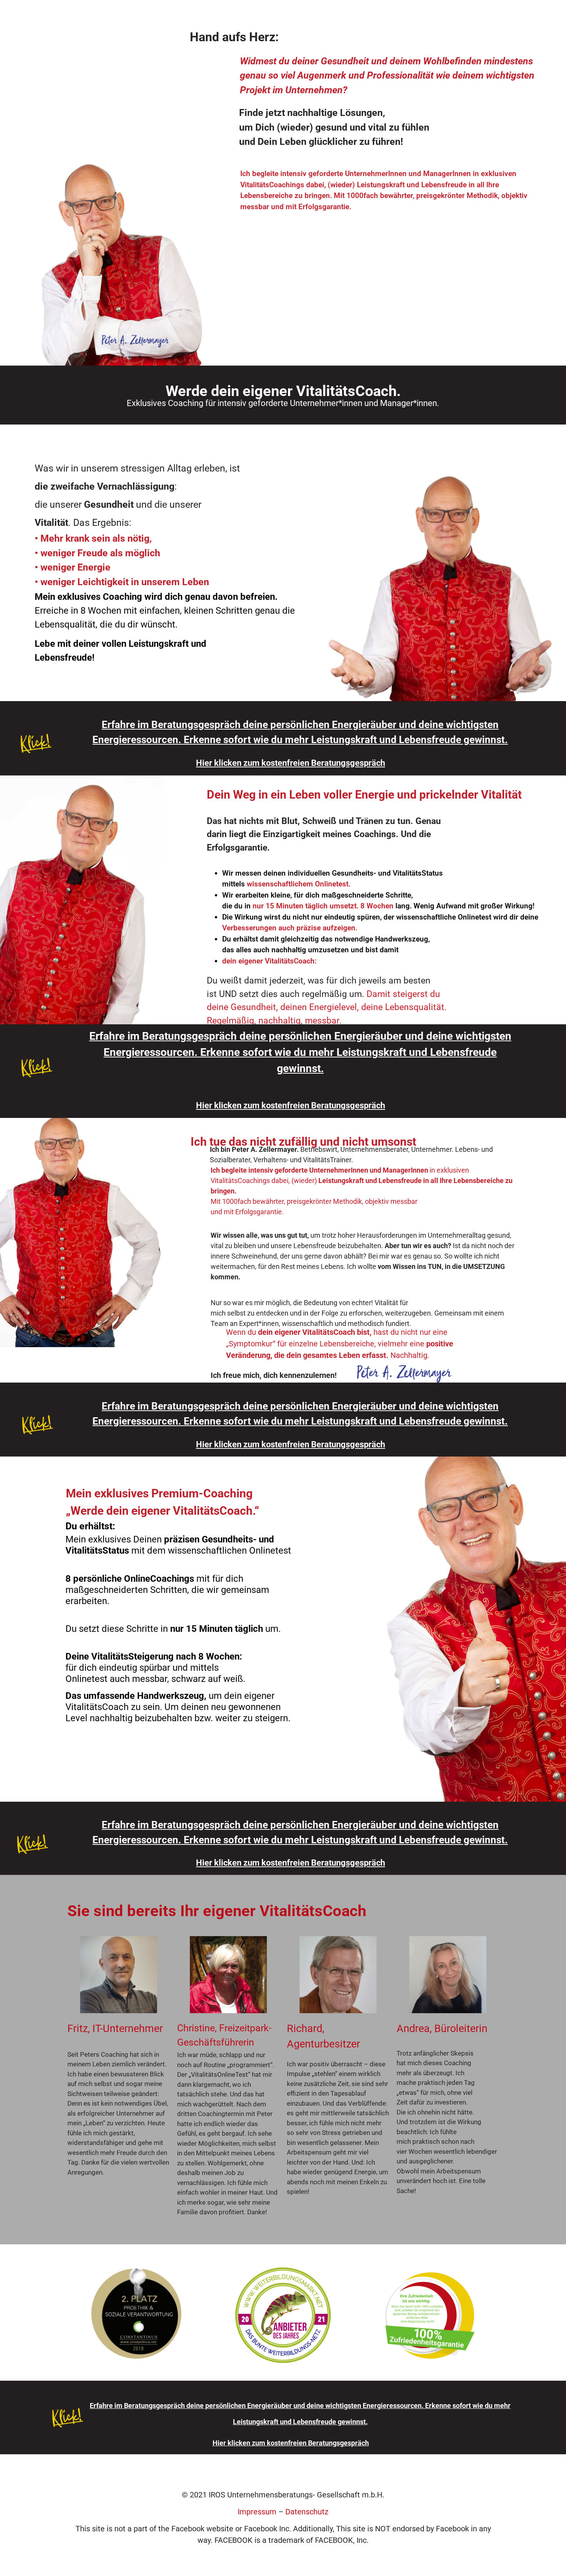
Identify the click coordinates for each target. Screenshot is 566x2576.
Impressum (257, 2512)
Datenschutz (307, 2512)
